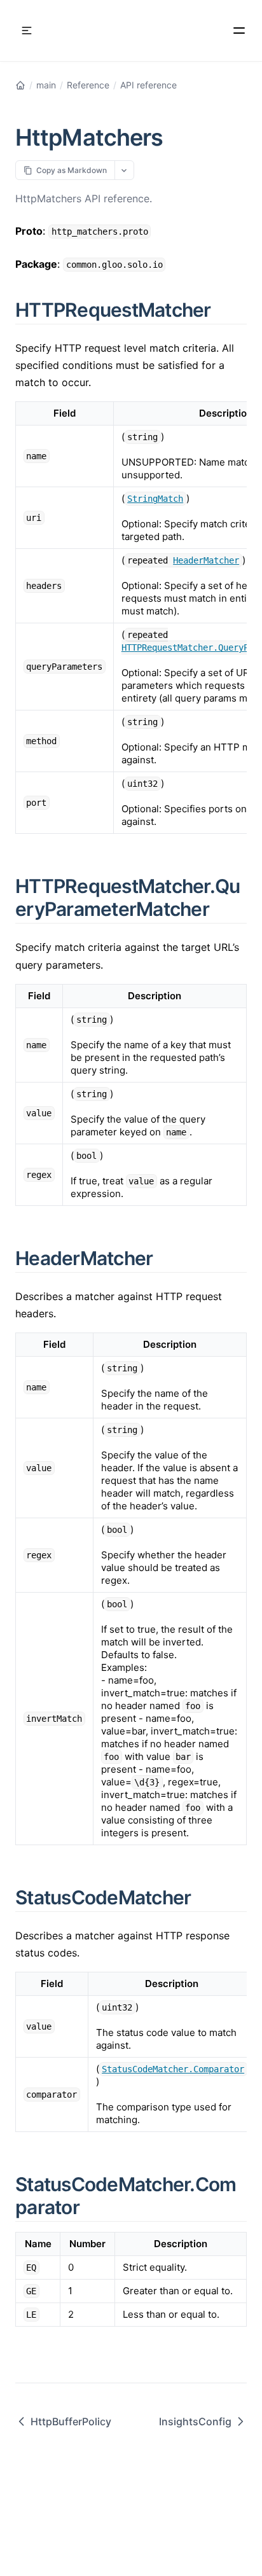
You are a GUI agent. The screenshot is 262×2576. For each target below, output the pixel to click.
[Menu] (239, 31)
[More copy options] (124, 170)
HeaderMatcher (206, 560)
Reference (88, 85)
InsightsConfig (195, 2421)
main (46, 85)
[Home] (20, 85)
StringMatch (155, 499)
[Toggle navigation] (27, 31)
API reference (148, 85)
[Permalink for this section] (226, 310)
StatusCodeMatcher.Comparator (173, 2069)
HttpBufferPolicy (71, 2421)
